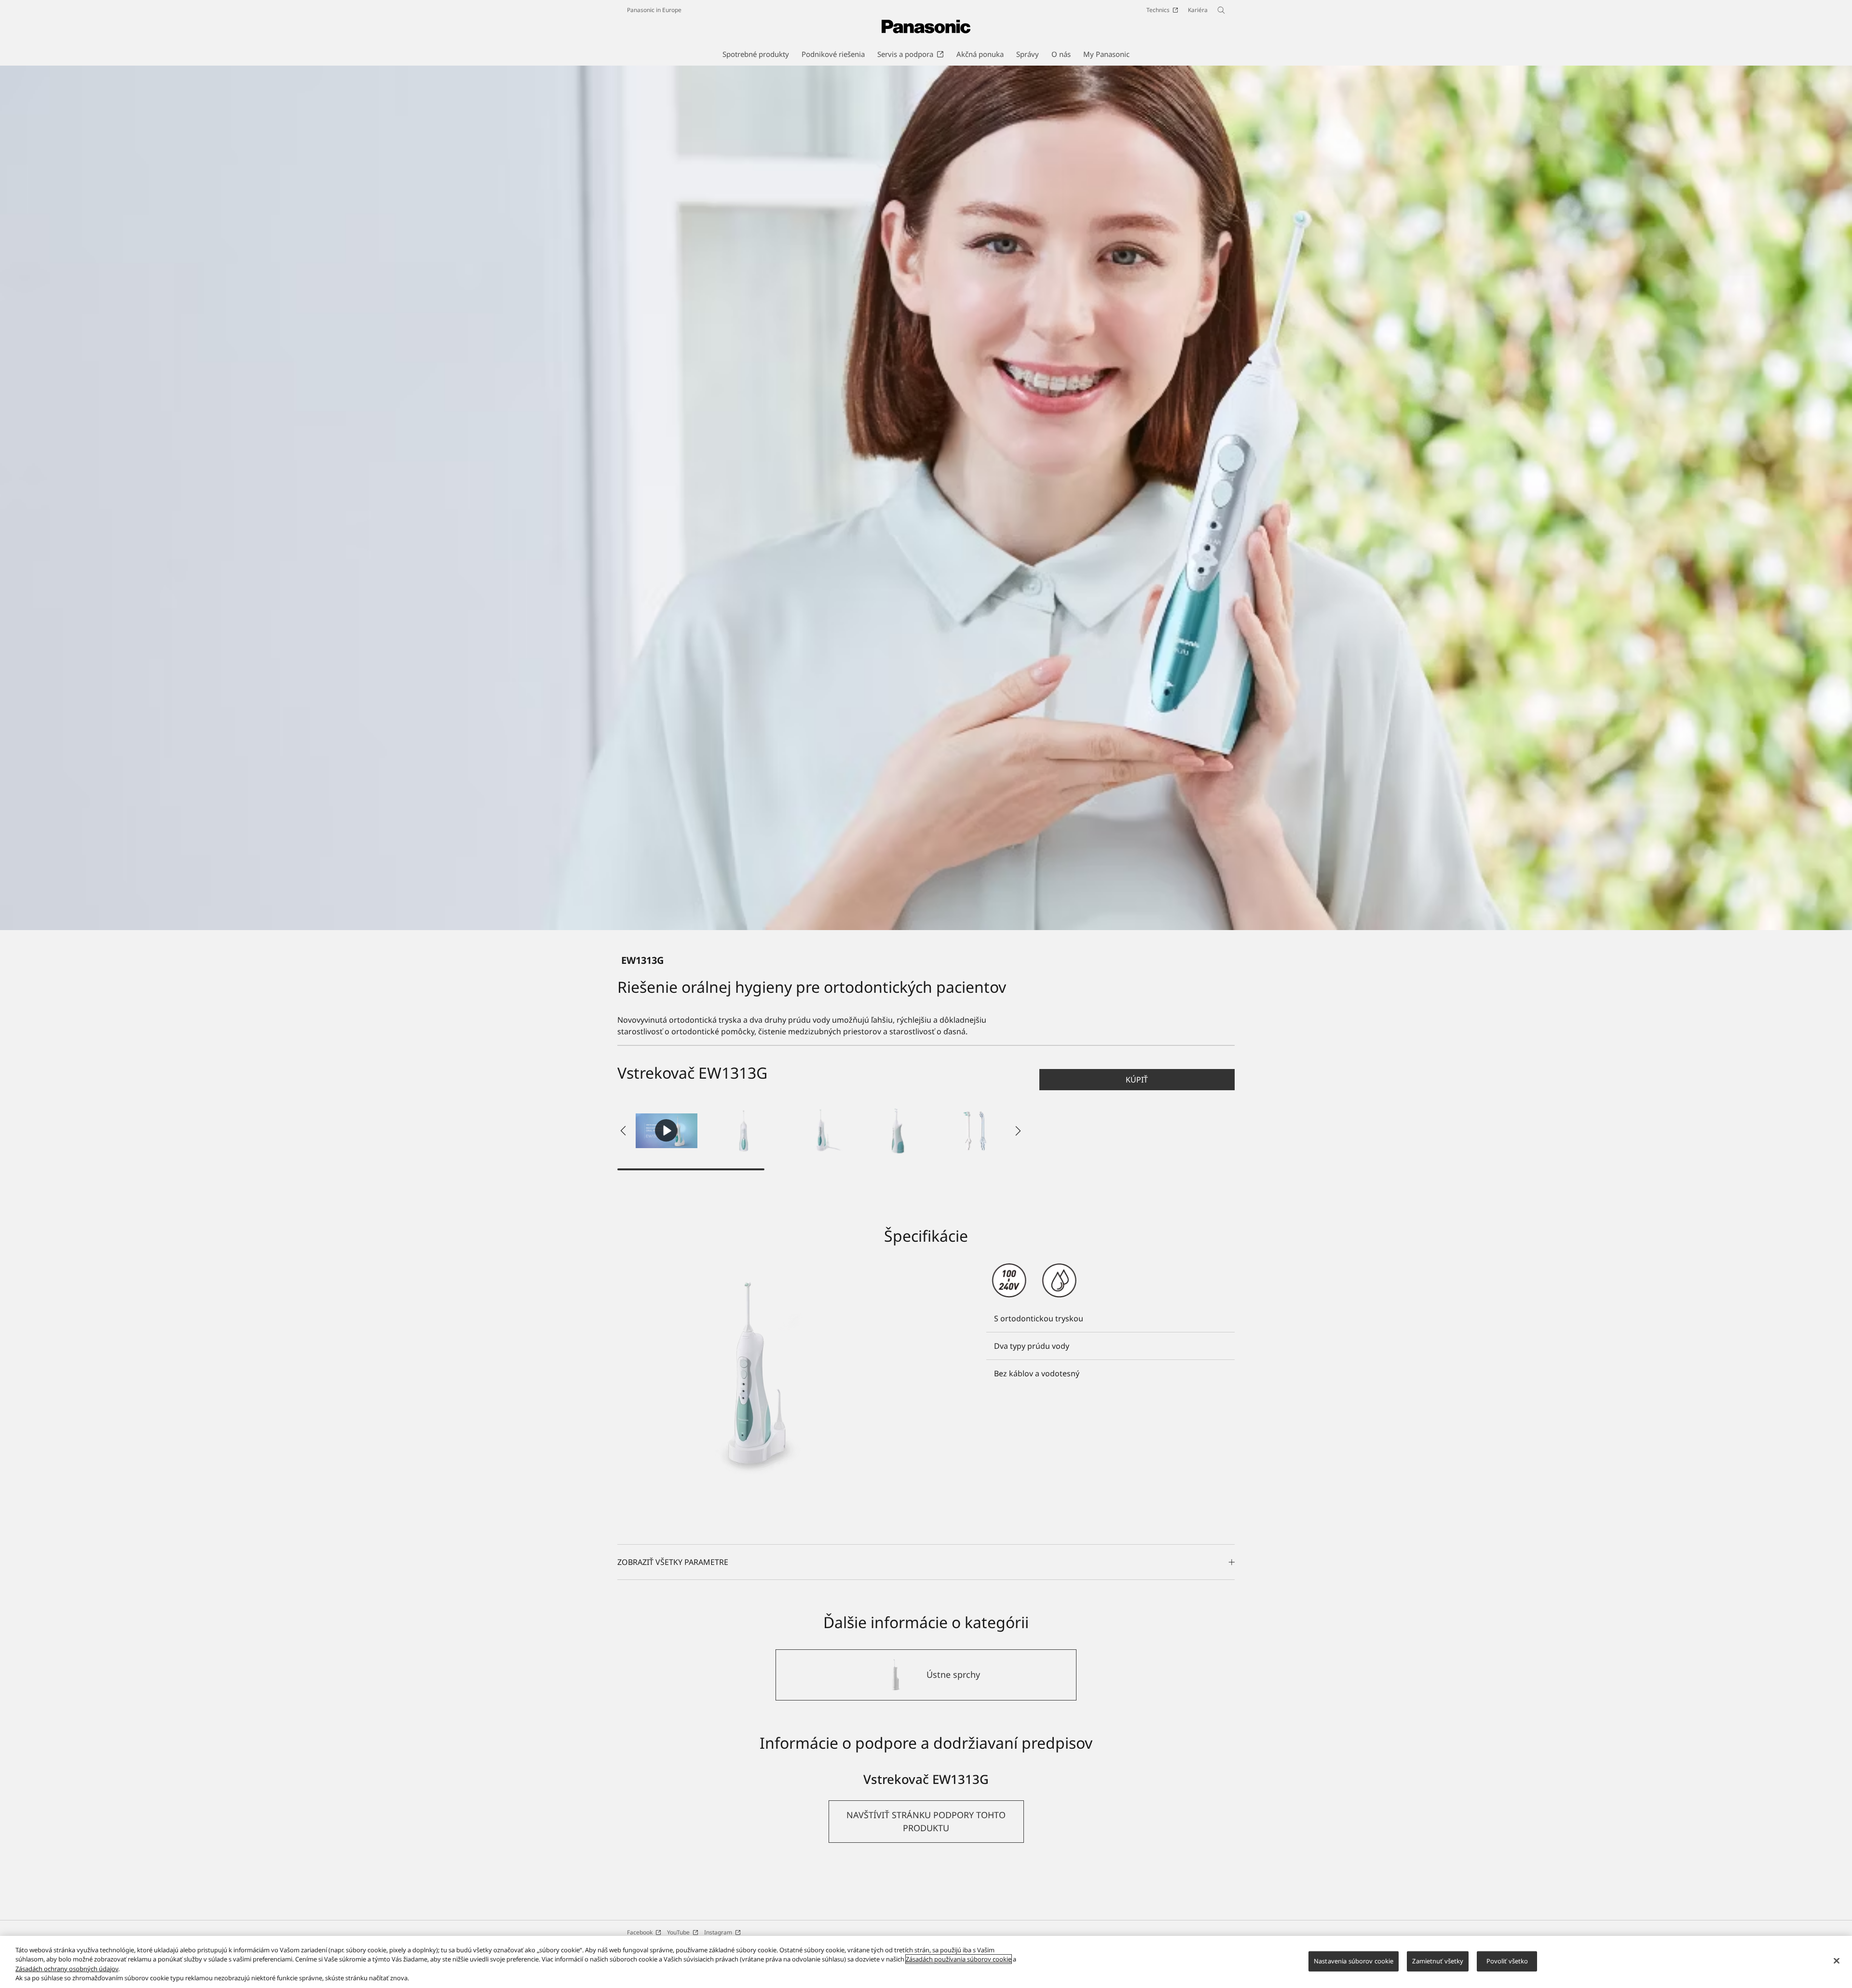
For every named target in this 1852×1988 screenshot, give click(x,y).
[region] (926, 1962)
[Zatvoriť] (1837, 1961)
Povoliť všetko (1507, 1961)
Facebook (640, 1932)
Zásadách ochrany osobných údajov (67, 1969)
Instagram (718, 1932)
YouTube (678, 1932)
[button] (744, 1131)
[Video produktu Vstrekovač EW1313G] (667, 1131)
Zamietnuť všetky (1438, 1961)
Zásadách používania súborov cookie (959, 1959)
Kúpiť (1137, 1080)
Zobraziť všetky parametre (673, 1562)
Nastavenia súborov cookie (1354, 1961)
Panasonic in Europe (654, 10)
